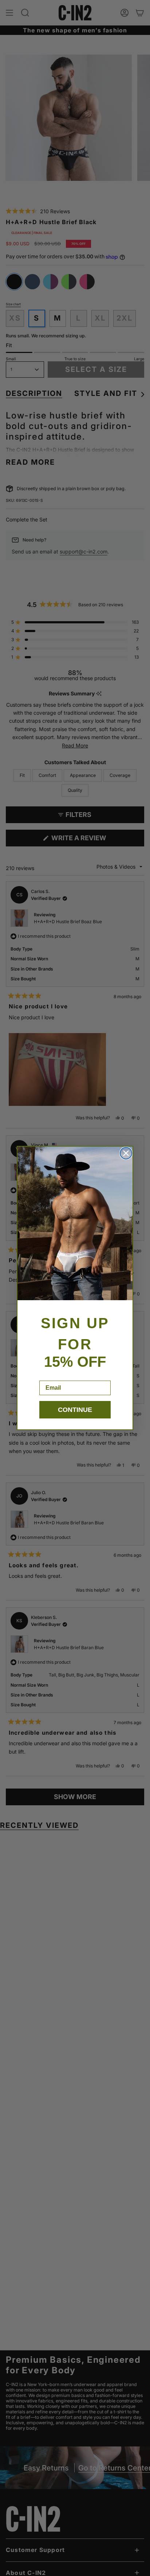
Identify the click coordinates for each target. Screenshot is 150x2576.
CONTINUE (75, 1410)
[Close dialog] (126, 1153)
